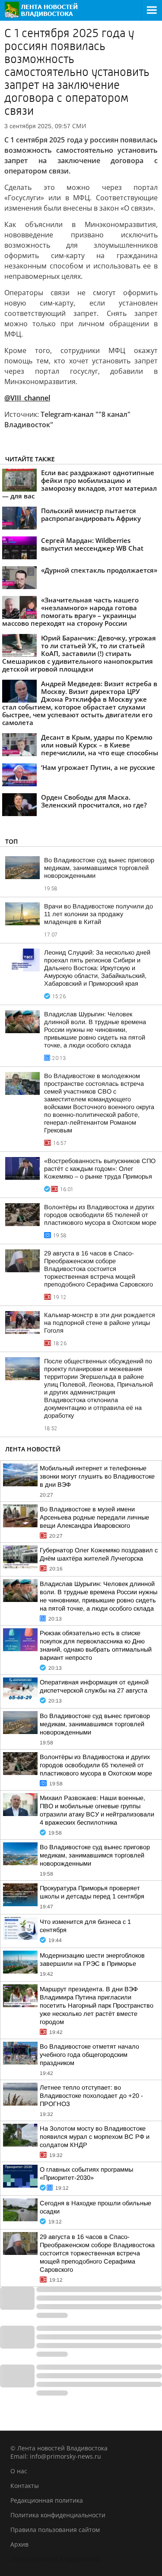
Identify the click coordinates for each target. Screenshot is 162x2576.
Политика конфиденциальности (58, 2515)
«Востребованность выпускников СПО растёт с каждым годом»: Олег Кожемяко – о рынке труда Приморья (100, 1169)
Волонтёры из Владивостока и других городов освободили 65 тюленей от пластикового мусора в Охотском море (100, 1215)
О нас (19, 2471)
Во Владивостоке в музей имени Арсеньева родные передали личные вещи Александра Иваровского (94, 1517)
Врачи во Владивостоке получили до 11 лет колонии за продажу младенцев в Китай (98, 914)
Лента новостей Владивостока (56, 2559)
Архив (19, 2544)
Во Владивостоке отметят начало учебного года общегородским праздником (89, 2055)
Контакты (25, 2486)
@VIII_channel (27, 398)
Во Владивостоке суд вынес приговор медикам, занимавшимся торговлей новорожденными (99, 868)
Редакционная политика (47, 2500)
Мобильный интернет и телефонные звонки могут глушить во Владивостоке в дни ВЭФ (97, 1476)
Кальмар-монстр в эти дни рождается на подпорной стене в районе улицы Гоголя (100, 1323)
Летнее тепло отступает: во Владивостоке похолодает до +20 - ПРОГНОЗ (91, 2096)
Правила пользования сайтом (55, 2530)
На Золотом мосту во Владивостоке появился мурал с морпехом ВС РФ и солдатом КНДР (95, 2137)
